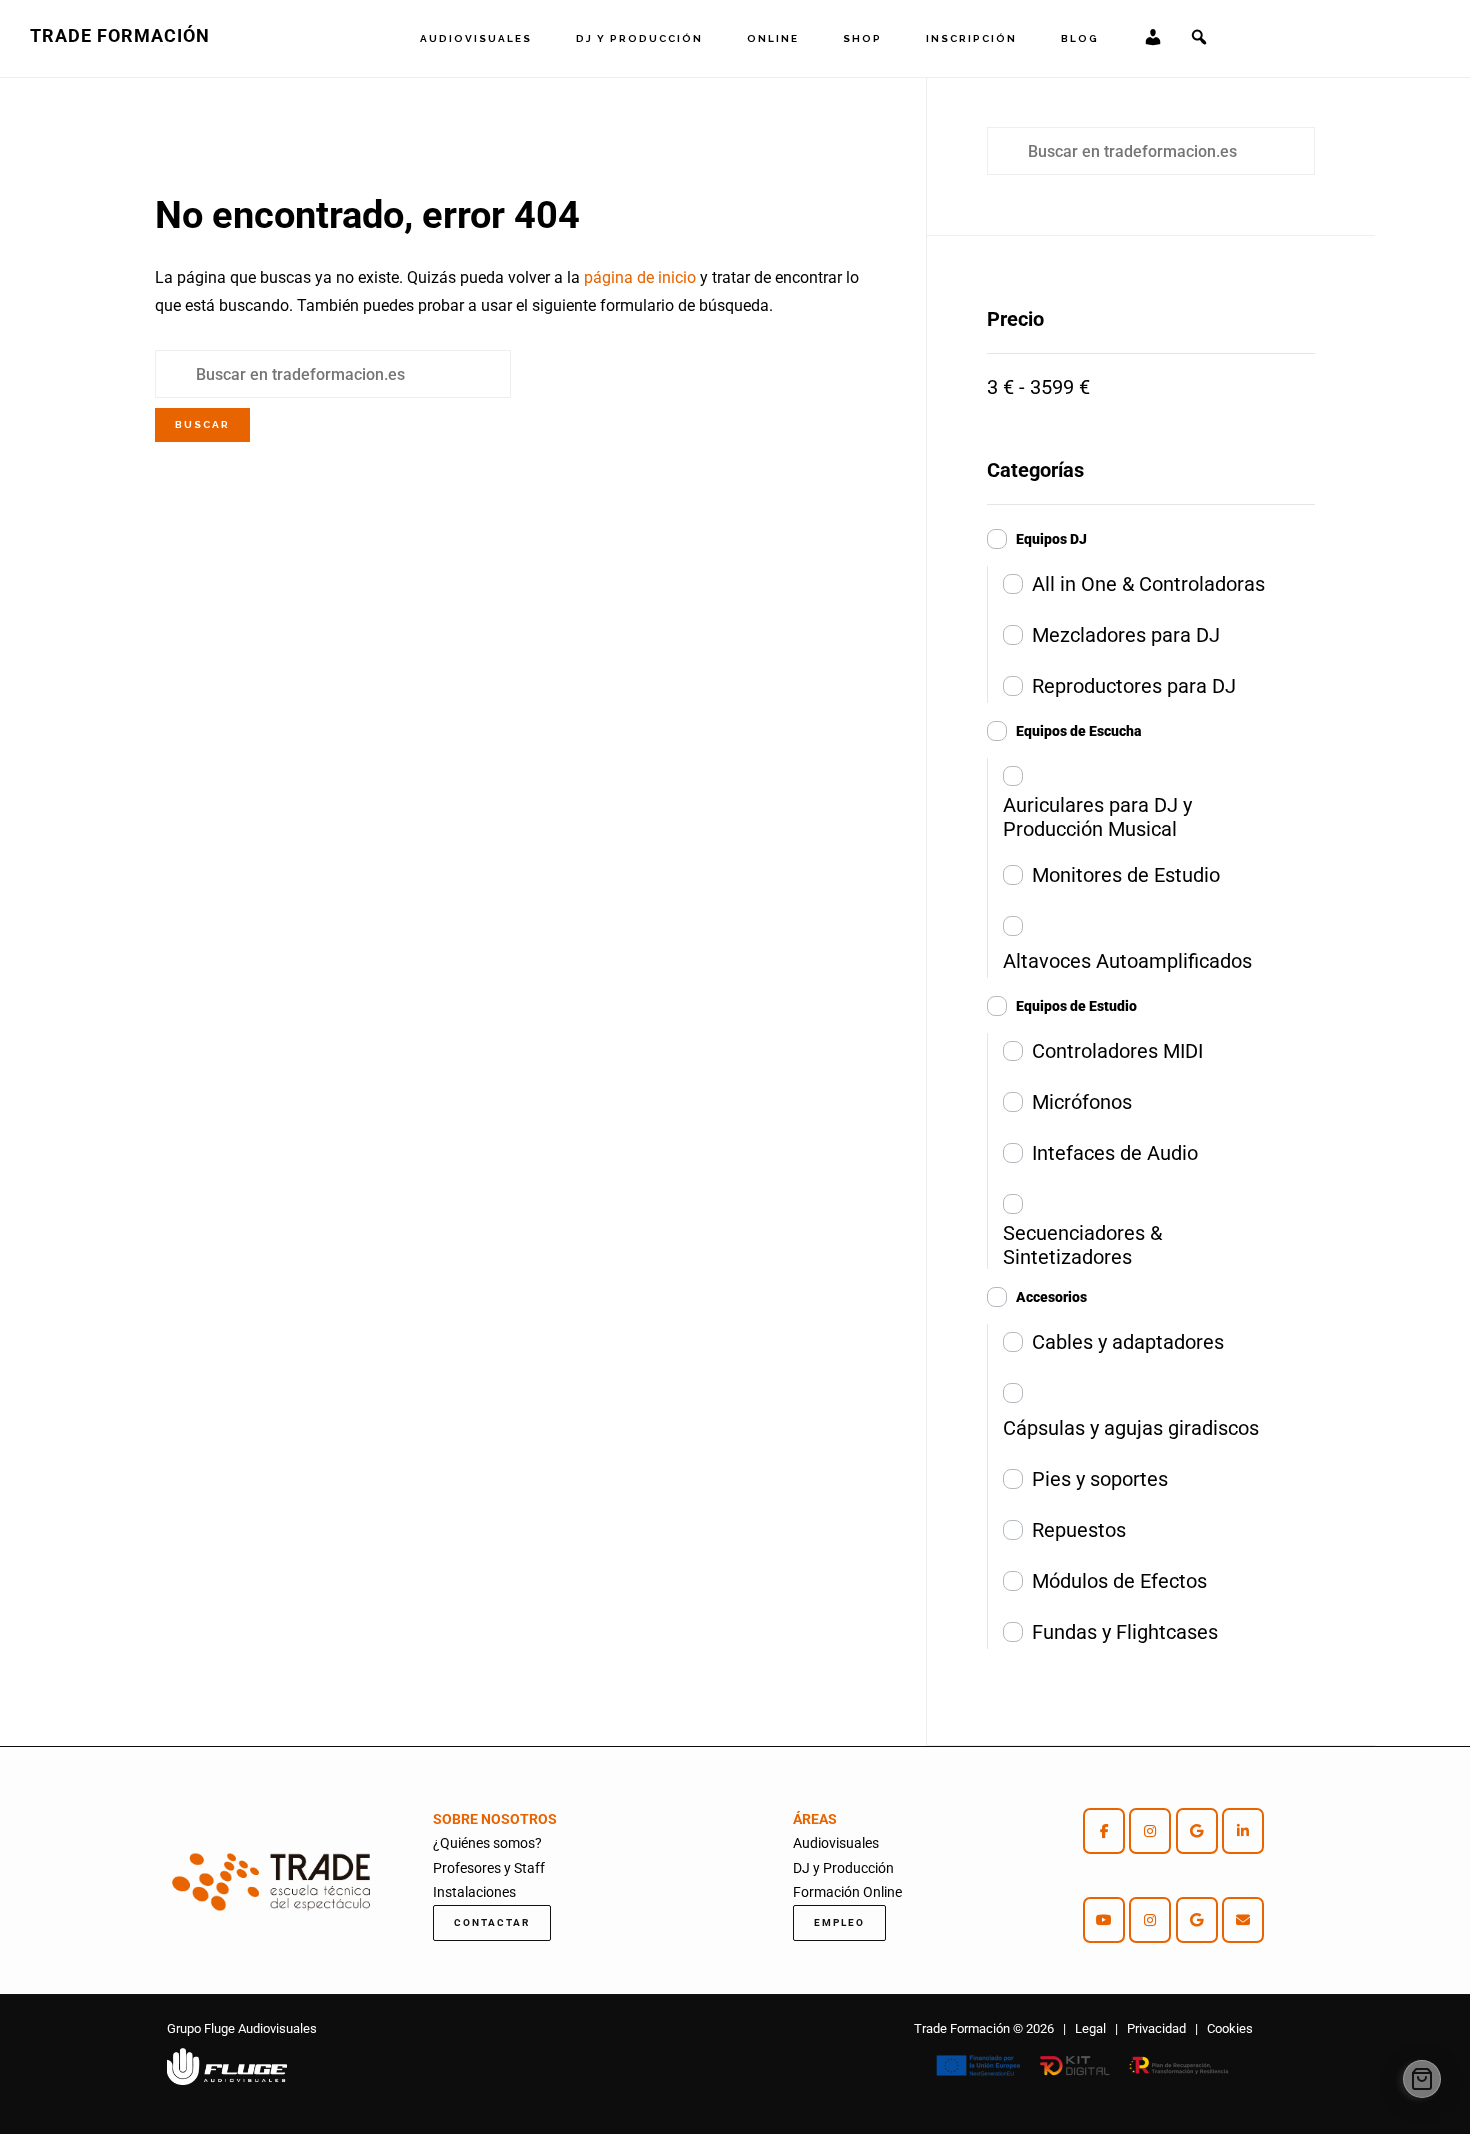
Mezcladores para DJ (1126, 635)
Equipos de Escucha (1078, 731)
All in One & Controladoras (1148, 584)
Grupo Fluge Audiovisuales (242, 2028)
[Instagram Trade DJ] (1150, 1920)
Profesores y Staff (489, 1868)
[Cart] (1422, 2079)
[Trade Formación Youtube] (1104, 1920)
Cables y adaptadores (1128, 1342)
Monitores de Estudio (1126, 875)
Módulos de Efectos (1119, 1581)
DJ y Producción (843, 1868)
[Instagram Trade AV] (1150, 1831)
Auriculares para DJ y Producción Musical (1097, 817)
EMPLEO (839, 1922)
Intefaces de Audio (1115, 1153)
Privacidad (1156, 2028)
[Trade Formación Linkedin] (1243, 1831)
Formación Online (847, 1892)
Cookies (1230, 2028)
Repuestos (1079, 1530)
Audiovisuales (836, 1843)
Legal (1090, 2028)
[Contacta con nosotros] (1243, 1920)
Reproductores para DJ (1134, 686)
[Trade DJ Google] (1197, 1920)
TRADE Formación (120, 35)
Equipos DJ (1051, 539)
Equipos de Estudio (1076, 1006)
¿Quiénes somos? (487, 1843)
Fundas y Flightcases (1125, 1632)
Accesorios (1051, 1297)
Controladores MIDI (1117, 1051)
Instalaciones (474, 1892)
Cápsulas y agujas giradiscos (1131, 1428)
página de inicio (640, 277)
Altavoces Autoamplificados (1127, 961)
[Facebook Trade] (1104, 1831)
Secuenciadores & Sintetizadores (1082, 1245)
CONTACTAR (492, 1922)
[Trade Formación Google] (1197, 1831)
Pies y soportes (1100, 1479)
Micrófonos (1082, 1102)
